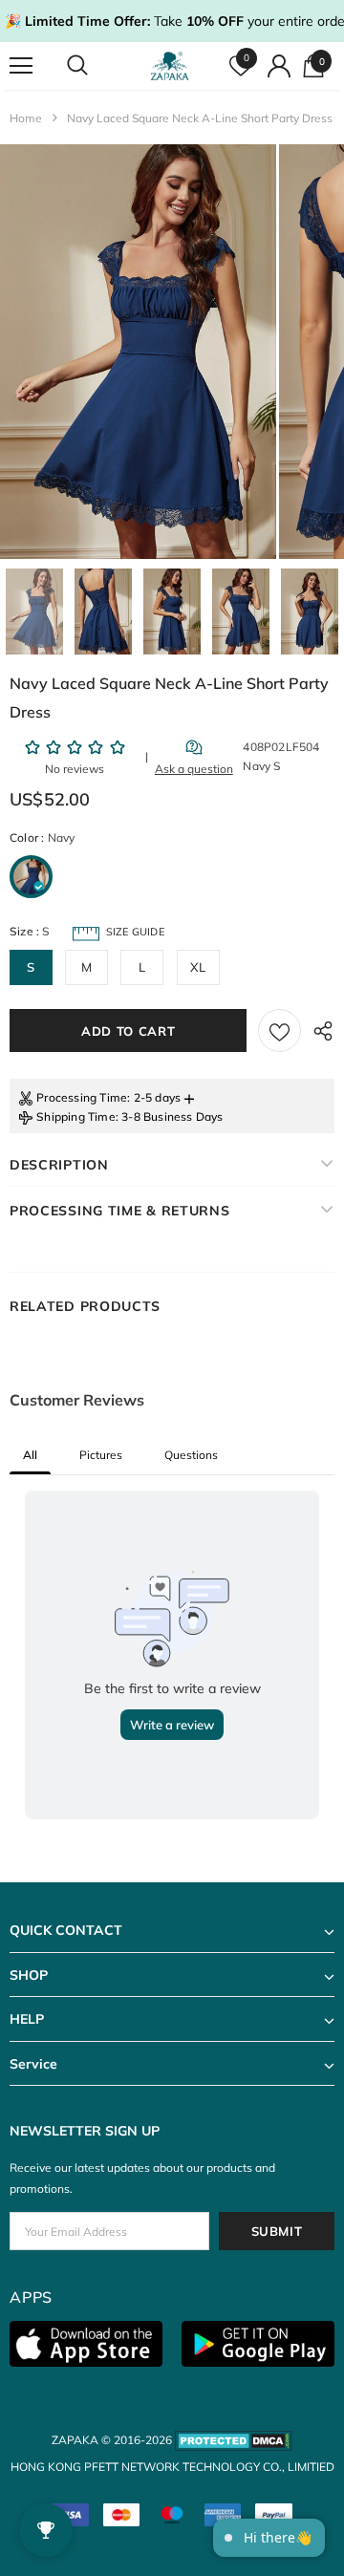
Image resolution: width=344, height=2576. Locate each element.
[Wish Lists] (279, 1030)
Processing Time (82, 1097)
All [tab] (30, 1455)
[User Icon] (279, 66)
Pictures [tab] (101, 1455)
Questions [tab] (191, 1455)
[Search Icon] (96, 66)
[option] (138, 352)
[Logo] (170, 66)
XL (198, 967)
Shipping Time (76, 1116)
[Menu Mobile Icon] (21, 66)
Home (26, 118)
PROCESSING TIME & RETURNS (120, 1211)
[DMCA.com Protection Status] (234, 2440)
